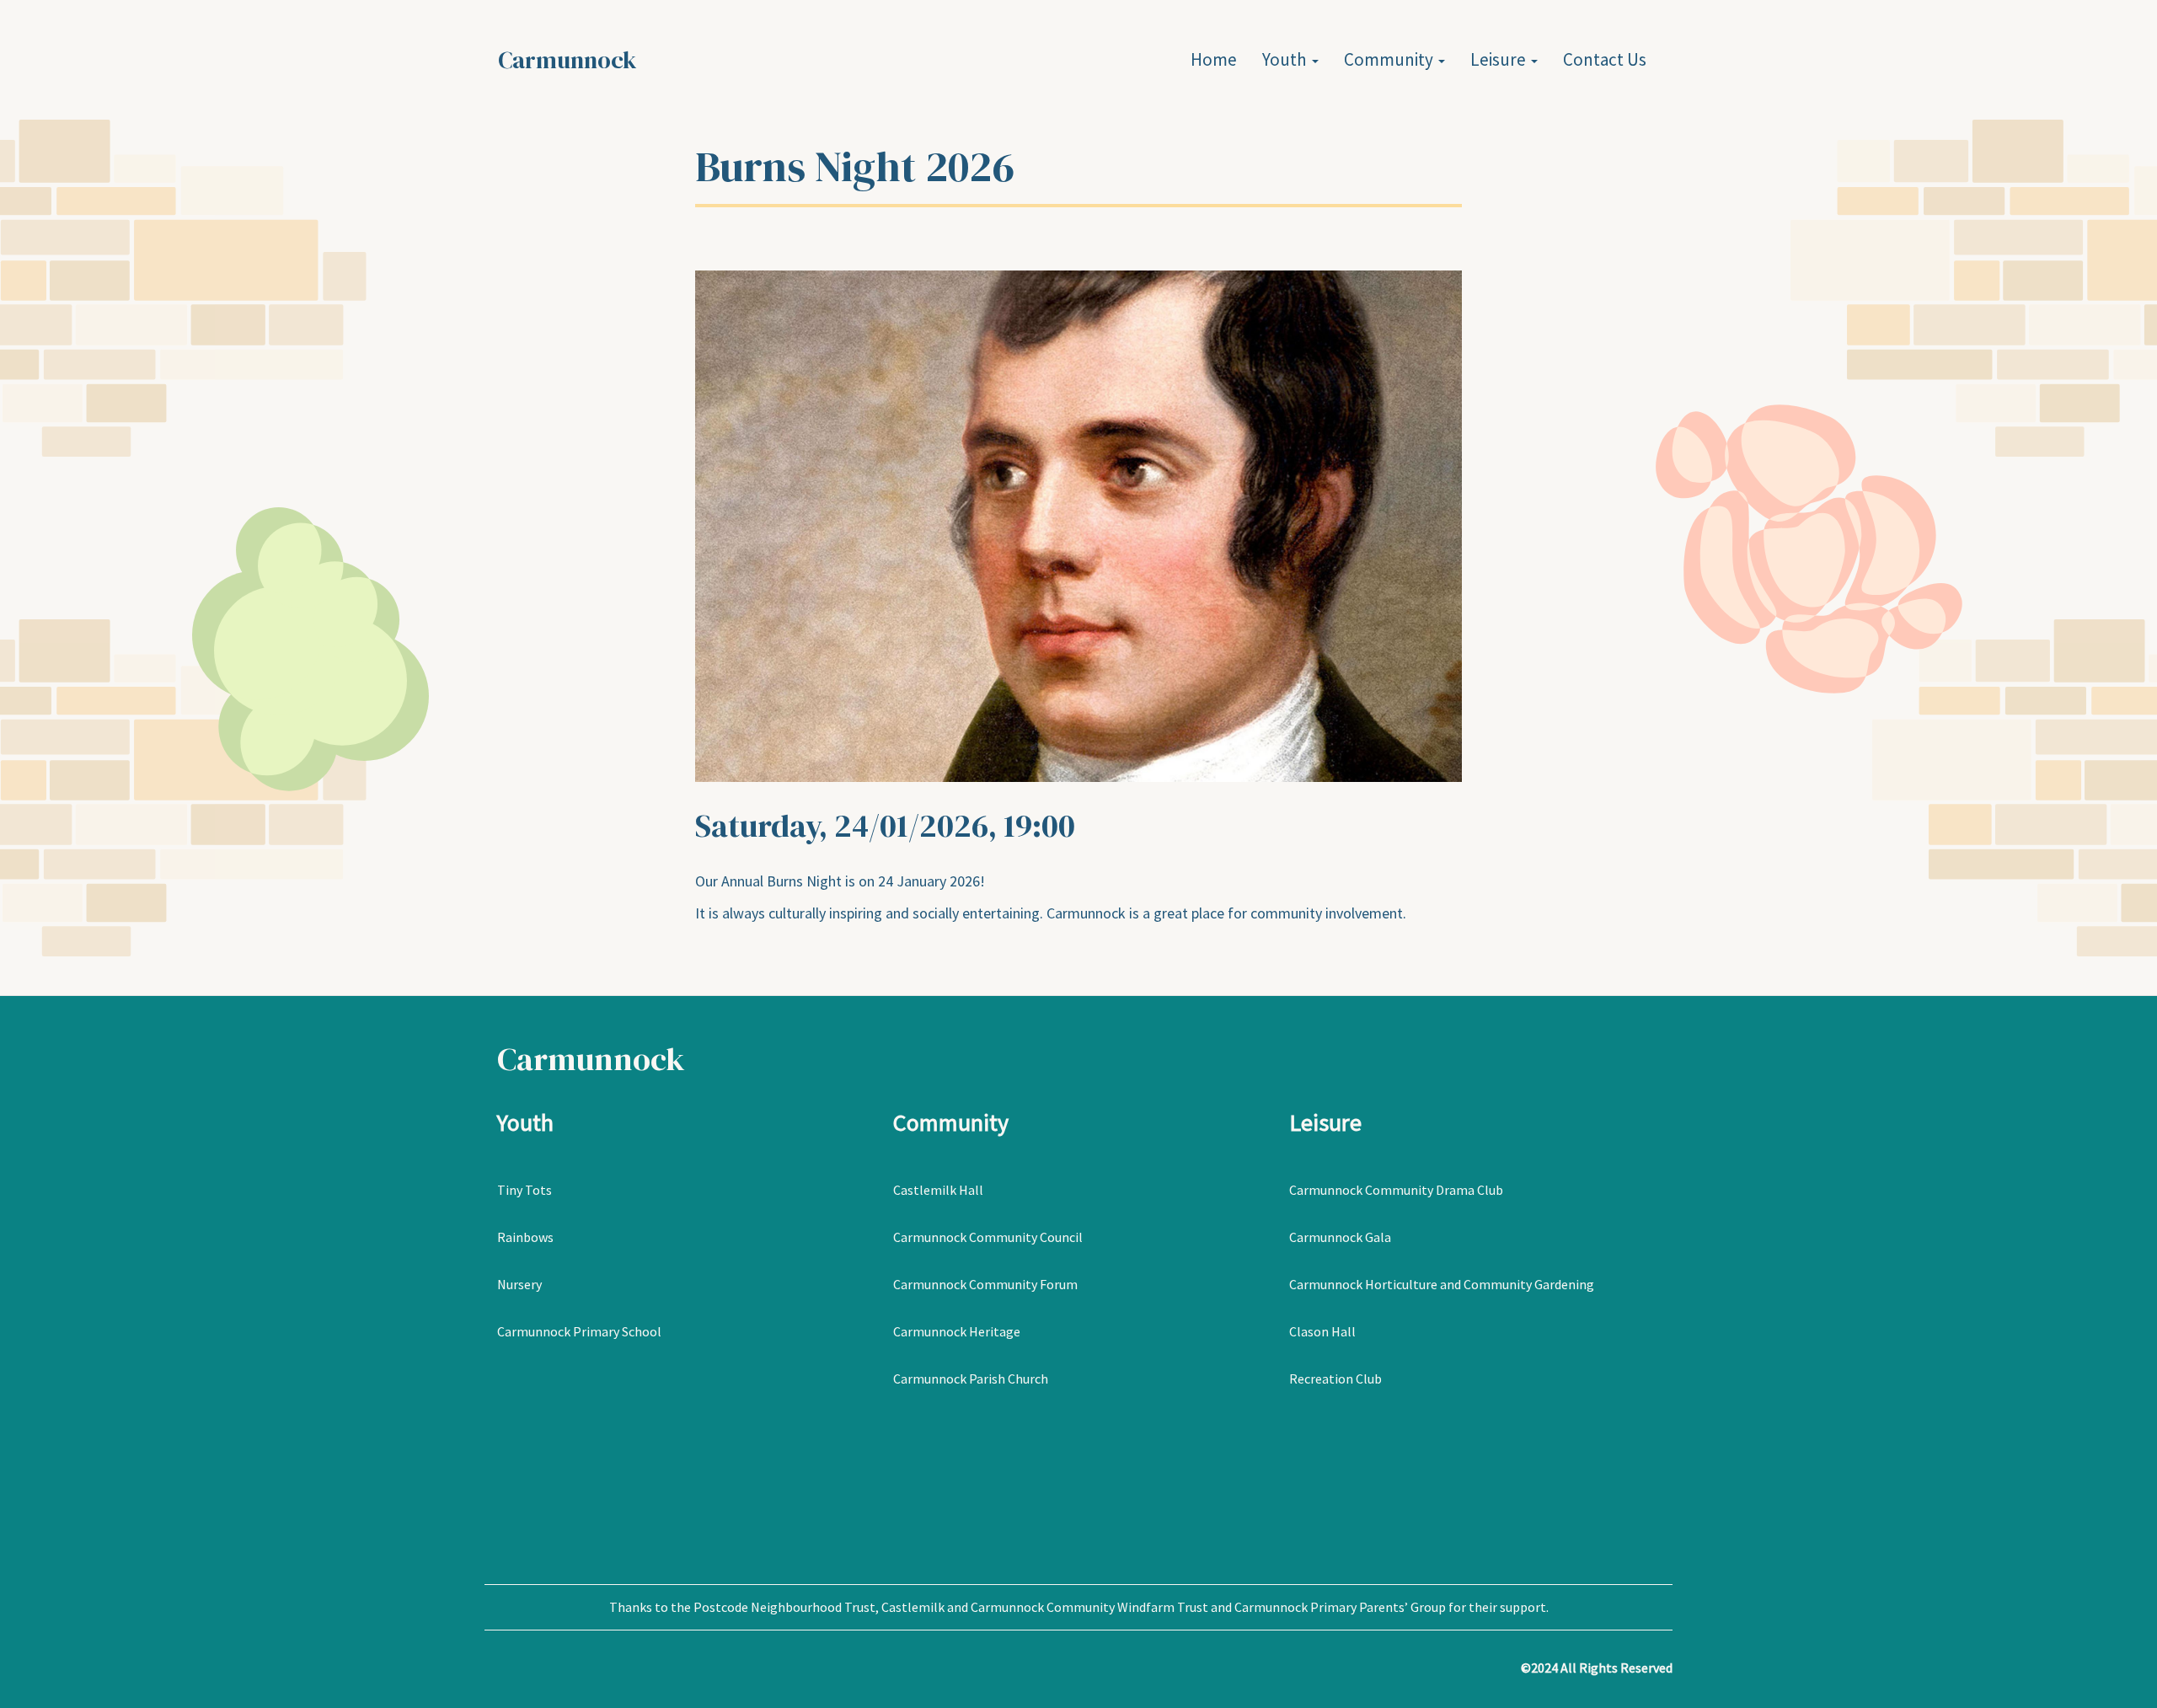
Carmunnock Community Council (988, 1237)
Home (1214, 59)
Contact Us (1605, 59)
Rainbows (525, 1237)
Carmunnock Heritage (957, 1331)
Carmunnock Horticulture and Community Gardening (1443, 1284)
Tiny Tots (525, 1190)
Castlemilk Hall (938, 1190)
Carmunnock (567, 60)
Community (1390, 59)
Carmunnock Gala (1340, 1237)
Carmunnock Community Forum (985, 1284)
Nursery (519, 1284)
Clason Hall (1322, 1331)
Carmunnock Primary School (579, 1331)
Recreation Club (1335, 1379)
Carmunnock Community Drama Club (1396, 1190)
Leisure (1500, 59)
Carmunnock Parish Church (971, 1379)
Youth (1286, 59)
